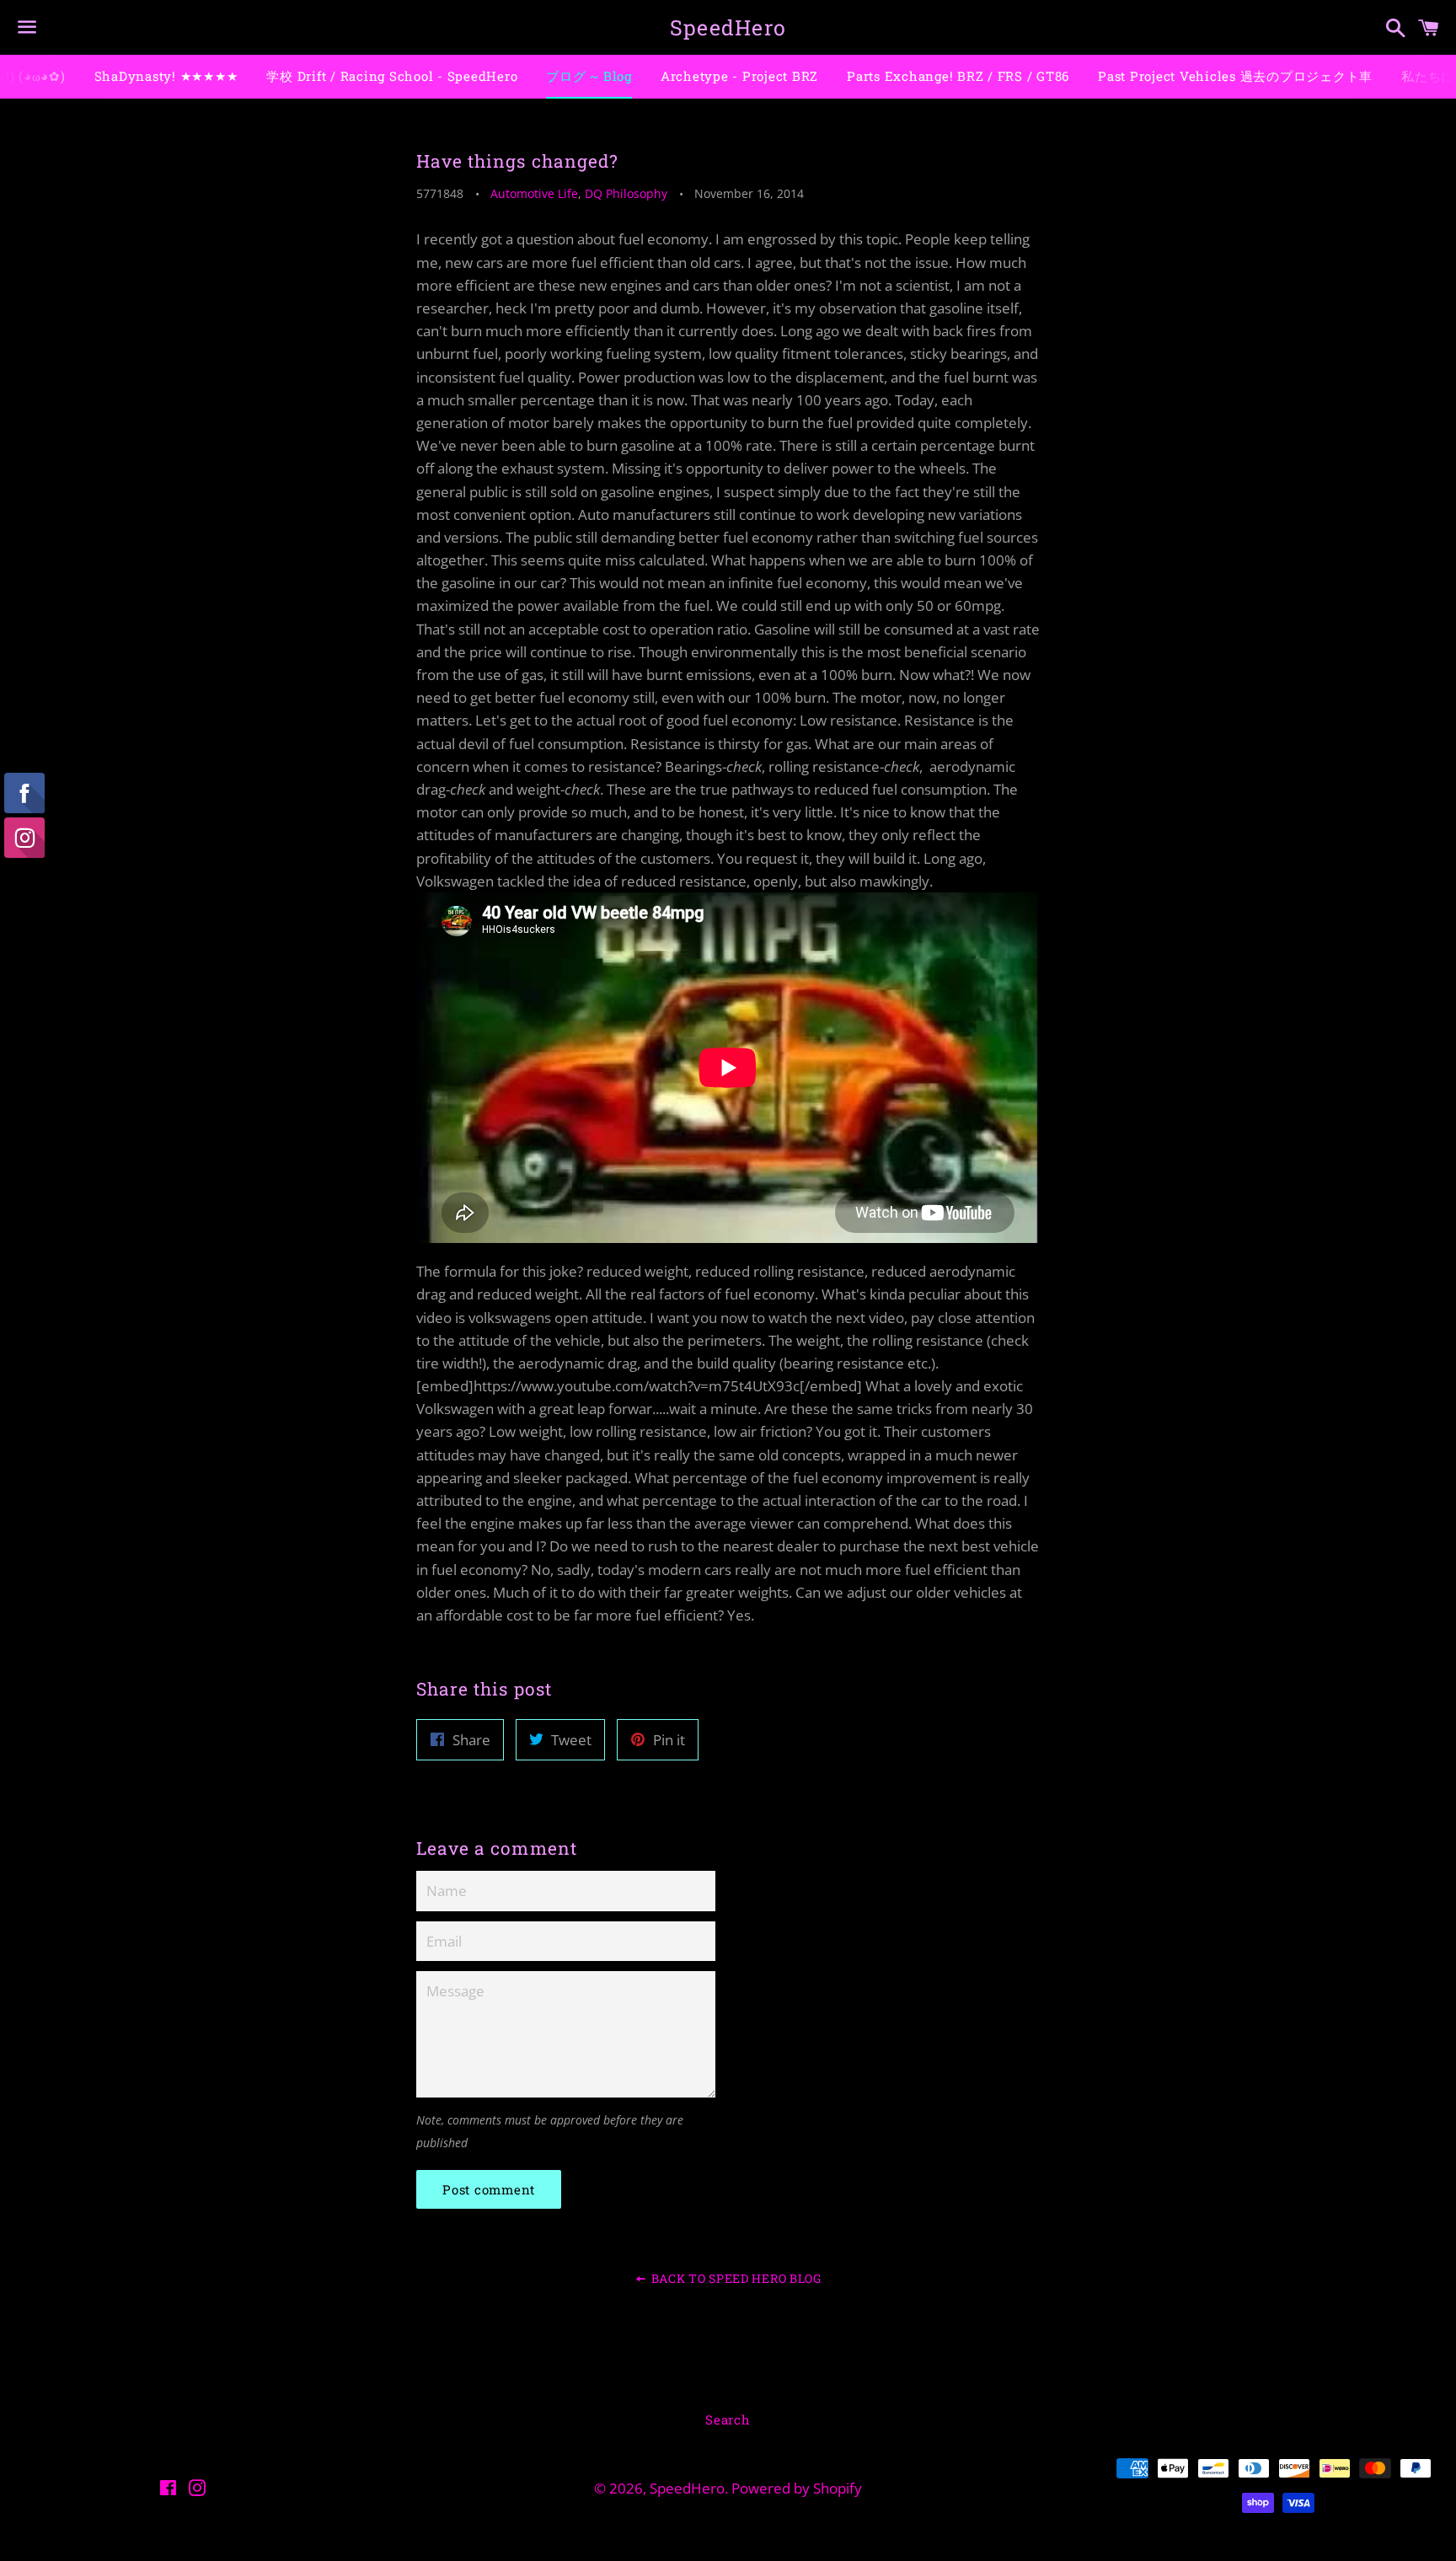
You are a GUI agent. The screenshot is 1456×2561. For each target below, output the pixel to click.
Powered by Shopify (797, 2488)
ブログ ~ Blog (589, 76)
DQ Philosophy (626, 193)
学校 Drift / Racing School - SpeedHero (392, 76)
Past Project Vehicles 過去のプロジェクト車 (1235, 76)
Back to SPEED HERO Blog (735, 2278)
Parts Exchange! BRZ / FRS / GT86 (958, 76)
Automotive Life (534, 193)
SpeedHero (728, 27)
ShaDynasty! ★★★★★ (166, 76)
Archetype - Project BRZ (739, 76)
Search (728, 2419)
